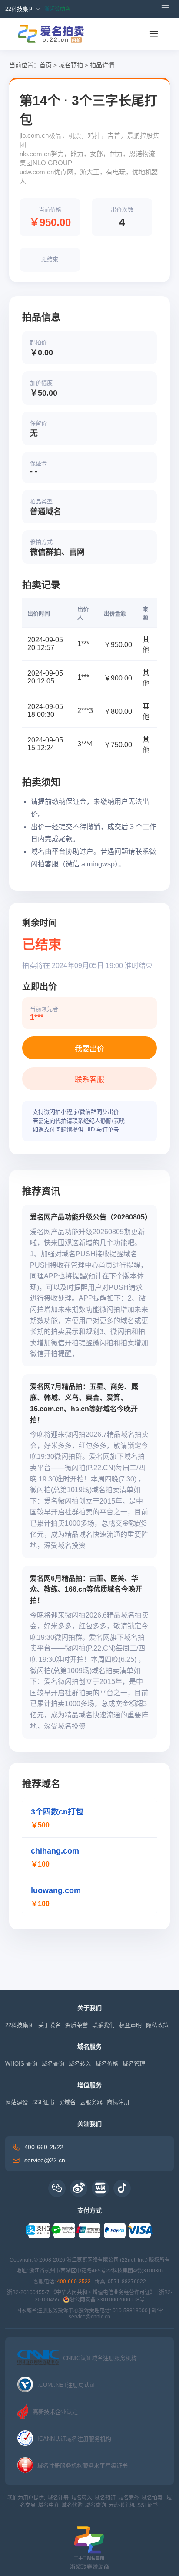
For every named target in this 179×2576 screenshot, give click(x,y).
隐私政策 (157, 2025)
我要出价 (89, 1049)
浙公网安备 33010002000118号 (107, 2300)
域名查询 (53, 2064)
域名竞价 (129, 2498)
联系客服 (89, 1080)
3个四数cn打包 (57, 1812)
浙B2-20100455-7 (28, 2292)
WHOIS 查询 (21, 2064)
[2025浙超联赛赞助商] (89, 2543)
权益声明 (130, 2025)
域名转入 (80, 2064)
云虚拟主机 (122, 2505)
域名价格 (107, 2064)
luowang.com (56, 1890)
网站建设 (17, 2102)
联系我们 (103, 2025)
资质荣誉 (76, 2025)
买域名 (67, 2102)
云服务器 (91, 2102)
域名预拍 (71, 65)
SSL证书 (43, 2102)
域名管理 (134, 2064)
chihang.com (55, 1851)
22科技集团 (20, 2025)
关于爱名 (50, 2025)
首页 (46, 65)
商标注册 (118, 2102)
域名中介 (49, 2505)
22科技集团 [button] (20, 9)
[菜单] (154, 34)
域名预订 (105, 2498)
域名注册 (58, 2498)
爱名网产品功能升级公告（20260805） (91, 1217)
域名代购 (72, 2505)
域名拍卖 (152, 2498)
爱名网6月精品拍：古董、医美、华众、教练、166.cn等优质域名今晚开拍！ (86, 1589)
